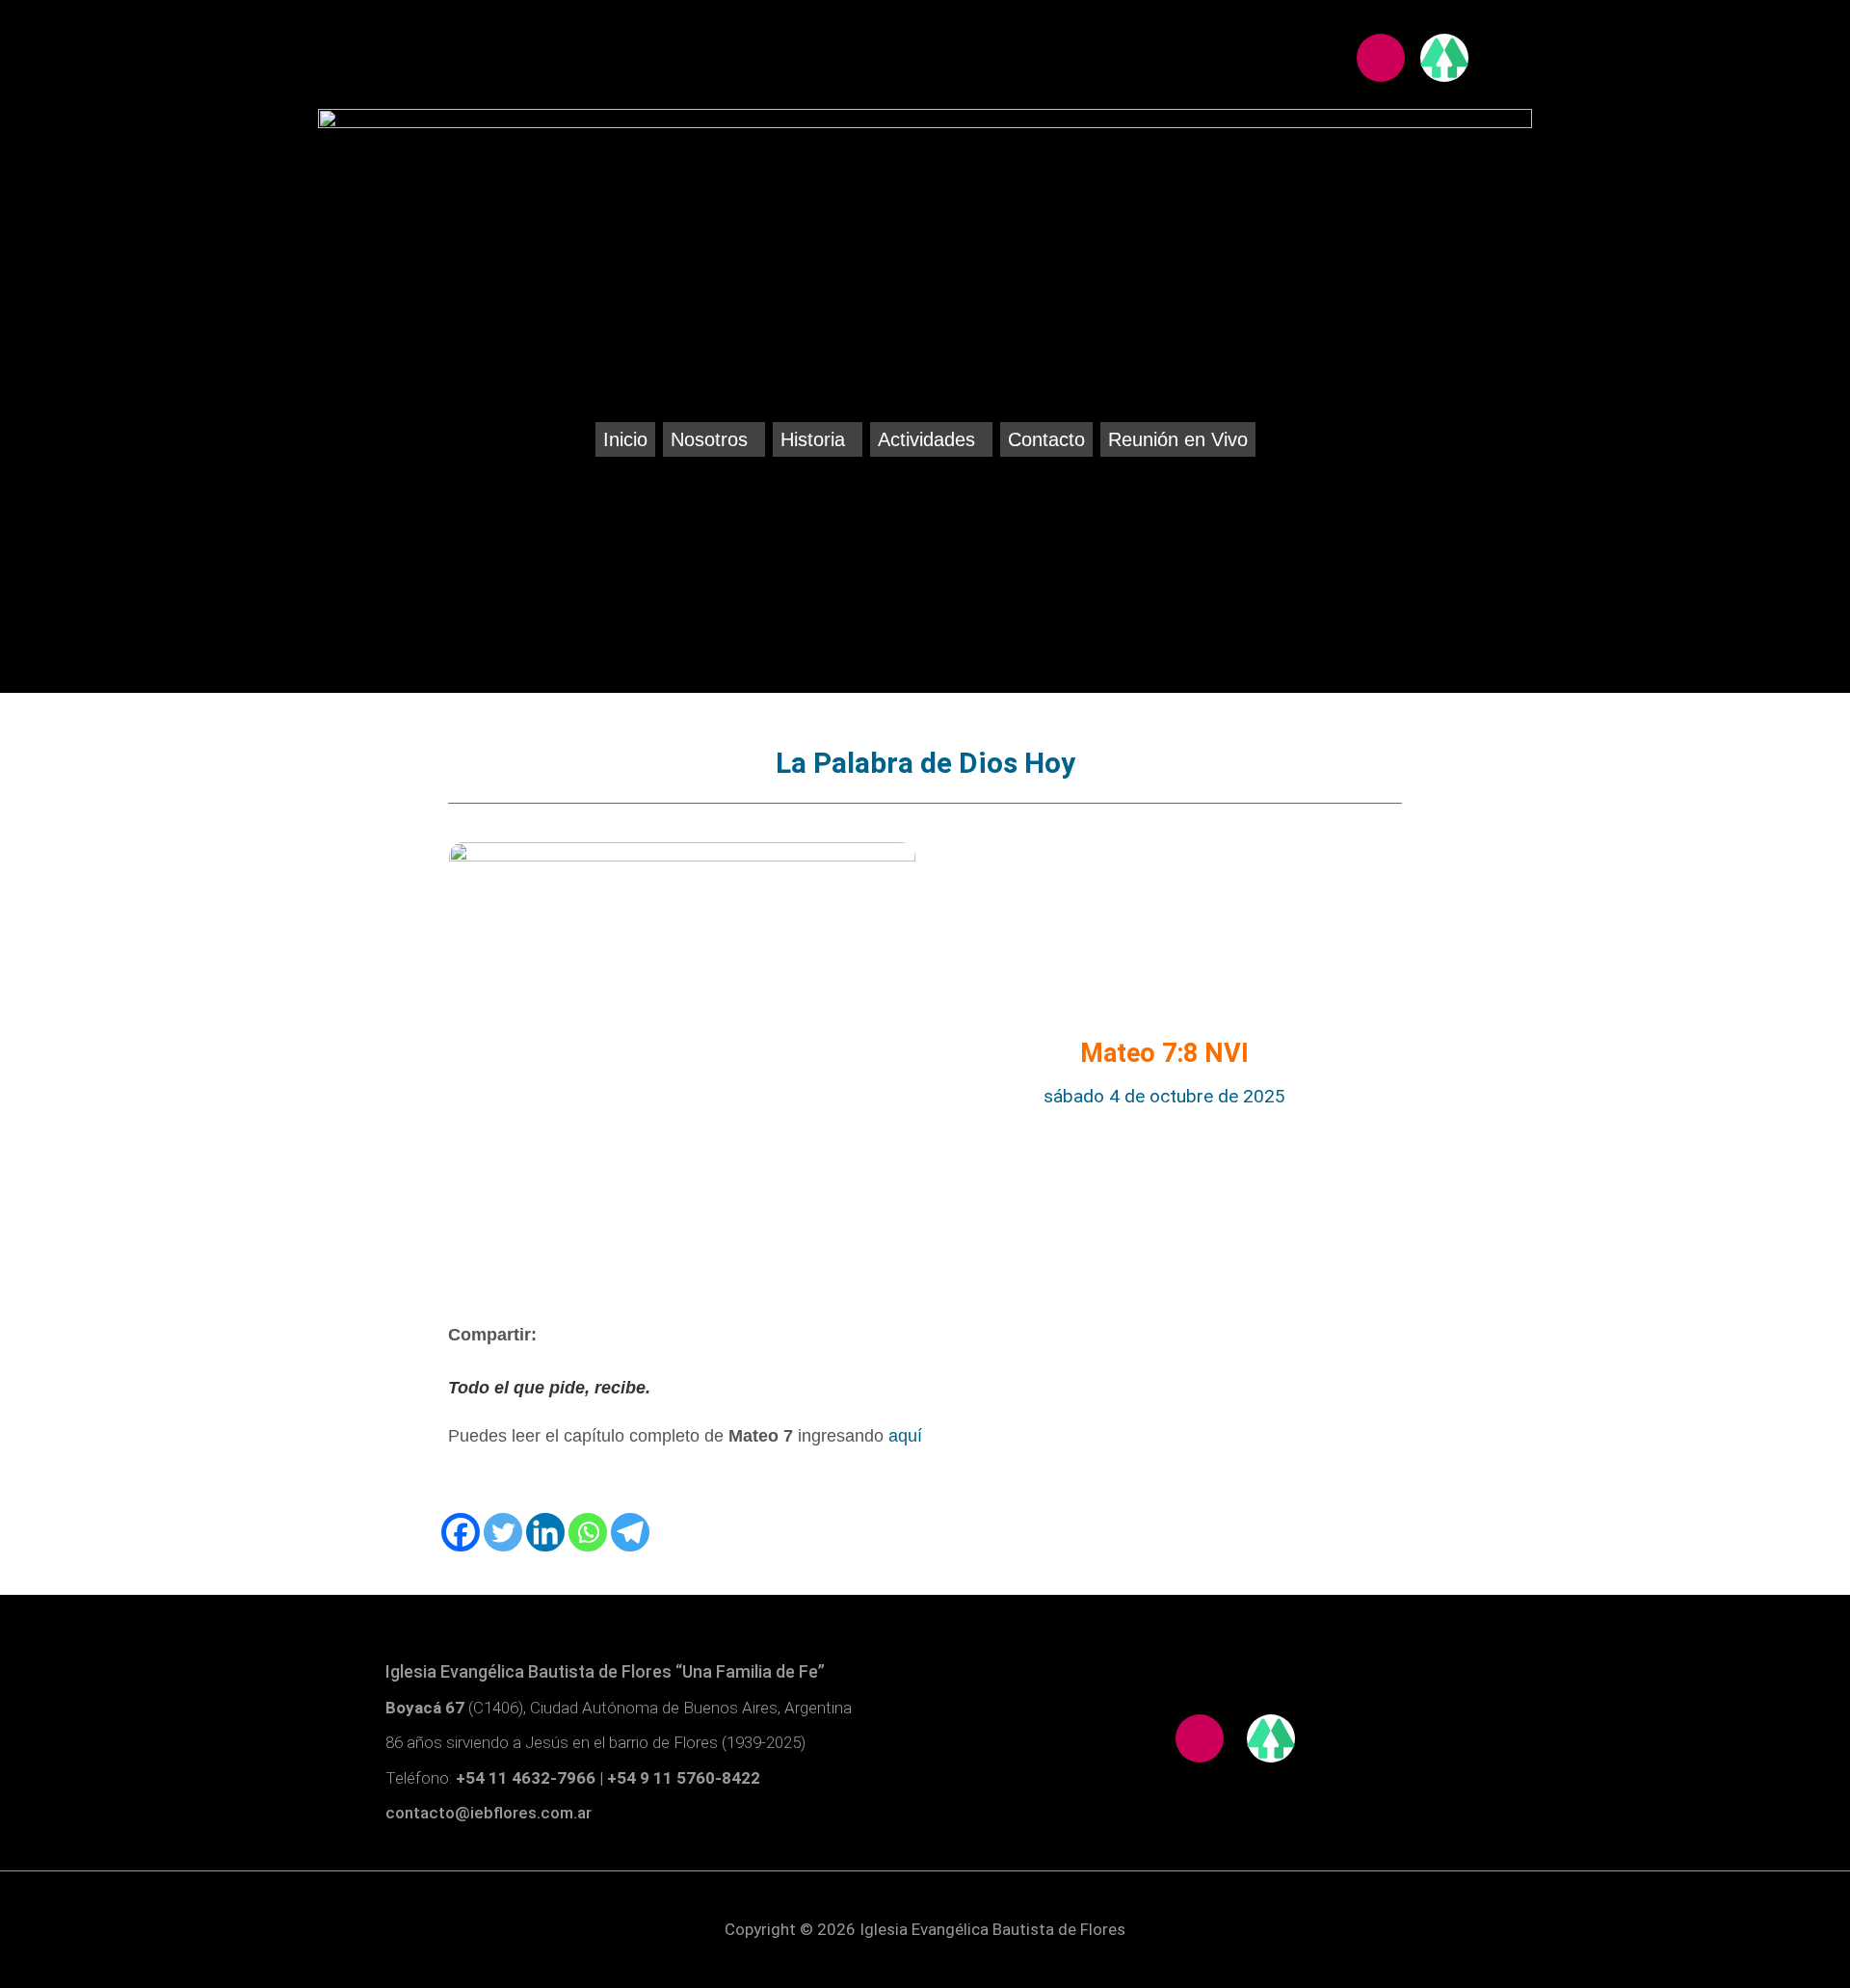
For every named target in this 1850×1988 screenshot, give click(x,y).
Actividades (926, 439)
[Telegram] (630, 1532)
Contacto (1046, 439)
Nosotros (709, 439)
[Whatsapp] (588, 1532)
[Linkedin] (545, 1532)
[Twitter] (503, 1532)
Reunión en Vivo (1178, 439)
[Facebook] (461, 1532)
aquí (905, 1436)
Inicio (625, 439)
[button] (714, 439)
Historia (813, 439)
